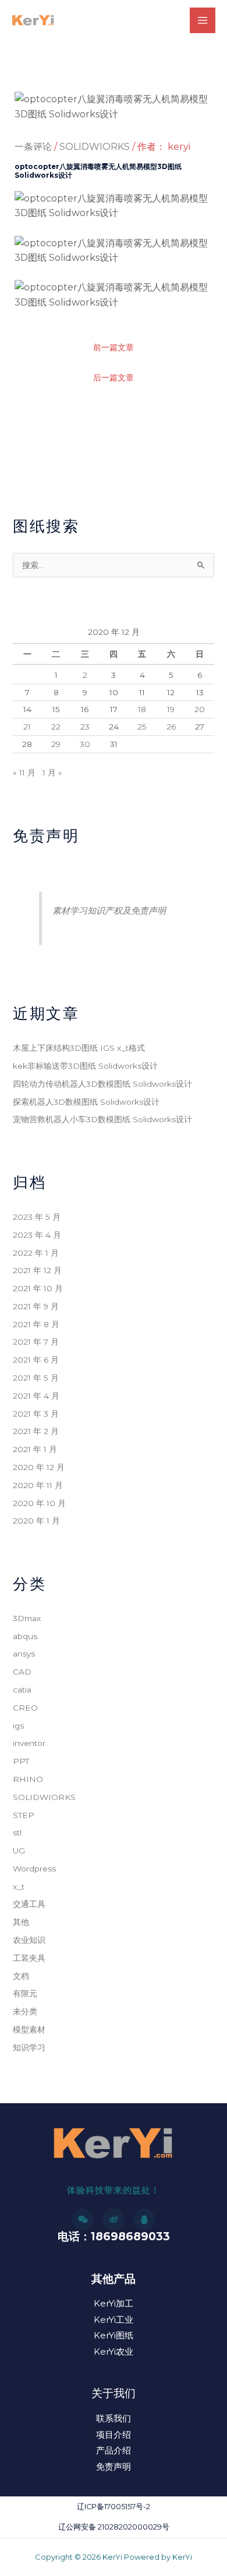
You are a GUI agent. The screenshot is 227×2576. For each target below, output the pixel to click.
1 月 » (52, 773)
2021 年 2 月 (36, 1431)
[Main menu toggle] (203, 20)
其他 (21, 1922)
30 (85, 744)
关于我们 (114, 2393)
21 (27, 727)
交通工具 (29, 1904)
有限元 (25, 1993)
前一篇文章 (114, 347)
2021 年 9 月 (36, 1306)
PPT (21, 1761)
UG (19, 1851)
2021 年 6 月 (36, 1360)
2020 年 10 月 (39, 1503)
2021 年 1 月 (35, 1449)
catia (22, 1690)
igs (18, 1726)
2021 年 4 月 (36, 1396)
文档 (21, 1976)
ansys (24, 1654)
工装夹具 (29, 1958)
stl (17, 1833)
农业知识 (29, 1940)
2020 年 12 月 (39, 1467)
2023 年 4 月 (37, 1235)
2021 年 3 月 (36, 1414)
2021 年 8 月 (36, 1324)
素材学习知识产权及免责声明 (109, 910)
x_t (19, 1887)
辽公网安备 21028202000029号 (114, 2527)
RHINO (28, 1779)
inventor (29, 1743)
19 (171, 709)
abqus (25, 1636)
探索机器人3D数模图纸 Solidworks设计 (86, 1102)
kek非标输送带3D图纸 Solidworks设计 (85, 1066)
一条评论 (33, 147)
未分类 (25, 2011)
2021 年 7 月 (36, 1342)
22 (56, 727)
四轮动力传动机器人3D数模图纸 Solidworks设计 (102, 1084)
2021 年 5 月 (36, 1378)
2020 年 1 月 (36, 1521)
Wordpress (34, 1869)
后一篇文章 (114, 378)
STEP (24, 1815)
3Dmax (27, 1618)
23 (85, 727)
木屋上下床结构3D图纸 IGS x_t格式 (79, 1048)
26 (171, 727)
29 (56, 744)
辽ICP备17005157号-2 (114, 2507)
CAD (22, 1672)
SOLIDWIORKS (95, 147)
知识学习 (29, 2047)
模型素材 (29, 2029)
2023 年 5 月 (37, 1217)
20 (200, 709)
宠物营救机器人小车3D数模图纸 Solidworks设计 (102, 1119)
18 (142, 709)
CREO (25, 1708)
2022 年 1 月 (36, 1253)
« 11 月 (24, 773)
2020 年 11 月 (38, 1485)
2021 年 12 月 (37, 1270)
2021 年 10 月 (38, 1288)
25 (142, 727)
